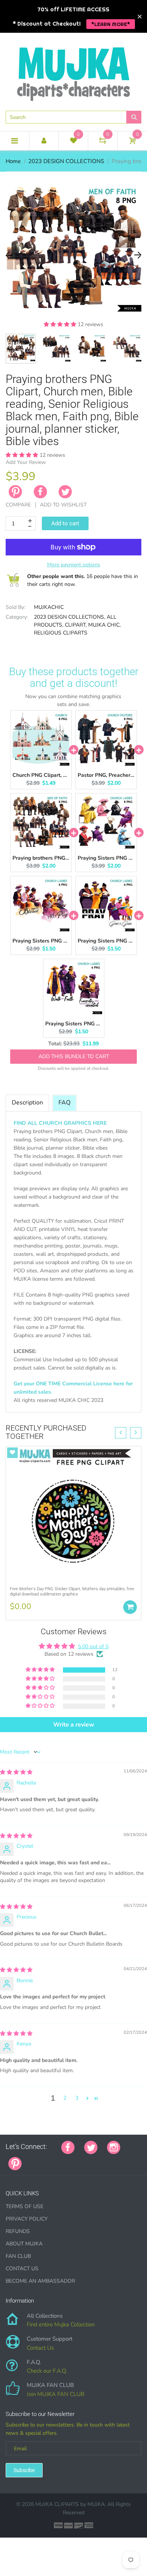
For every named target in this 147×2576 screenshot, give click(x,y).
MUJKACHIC (49, 607)
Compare (18, 505)
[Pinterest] (15, 2163)
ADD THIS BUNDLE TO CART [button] (74, 1050)
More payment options (74, 565)
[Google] (31, 2160)
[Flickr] (60, 2160)
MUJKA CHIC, (104, 625)
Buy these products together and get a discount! (74, 677)
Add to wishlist (63, 505)
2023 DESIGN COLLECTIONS (66, 161)
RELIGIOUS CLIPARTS (61, 633)
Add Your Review (26, 462)
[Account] (44, 141)
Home (13, 161)
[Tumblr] (78, 2160)
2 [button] (65, 2098)
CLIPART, (76, 625)
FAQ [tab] (64, 1103)
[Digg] (126, 2160)
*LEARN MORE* (111, 24)
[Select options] (130, 1607)
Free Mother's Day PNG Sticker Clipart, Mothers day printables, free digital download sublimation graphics (72, 1591)
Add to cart (65, 523)
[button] (61, 324)
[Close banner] (140, 16)
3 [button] (77, 2098)
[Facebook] (40, 492)
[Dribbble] (88, 2160)
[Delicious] (107, 2160)
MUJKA (96, 2504)
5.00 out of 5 (93, 1646)
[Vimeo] (97, 2160)
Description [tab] (27, 1103)
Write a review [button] (74, 1725)
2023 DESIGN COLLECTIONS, (70, 617)
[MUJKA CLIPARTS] (73, 71)
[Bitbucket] (69, 2160)
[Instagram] (114, 2147)
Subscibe (24, 2470)
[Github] (41, 2160)
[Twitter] (65, 492)
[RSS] (50, 2160)
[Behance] (135, 2160)
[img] (16, 1772)
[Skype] (116, 2160)
